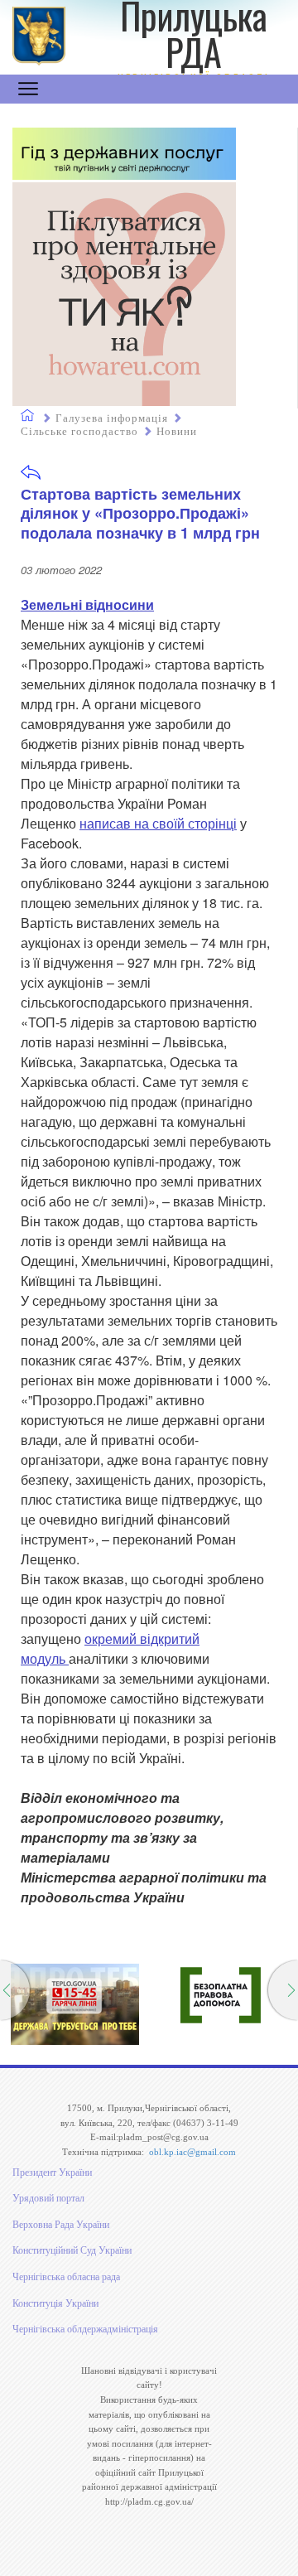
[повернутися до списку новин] (31, 478)
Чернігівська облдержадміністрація (85, 2329)
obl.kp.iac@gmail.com (192, 2152)
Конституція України (55, 2303)
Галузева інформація (112, 418)
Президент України (52, 2172)
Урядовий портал (48, 2198)
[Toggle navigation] (28, 89)
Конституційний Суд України (72, 2250)
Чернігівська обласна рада (66, 2277)
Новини (177, 431)
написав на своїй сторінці (158, 823)
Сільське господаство (79, 431)
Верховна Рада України (61, 2225)
